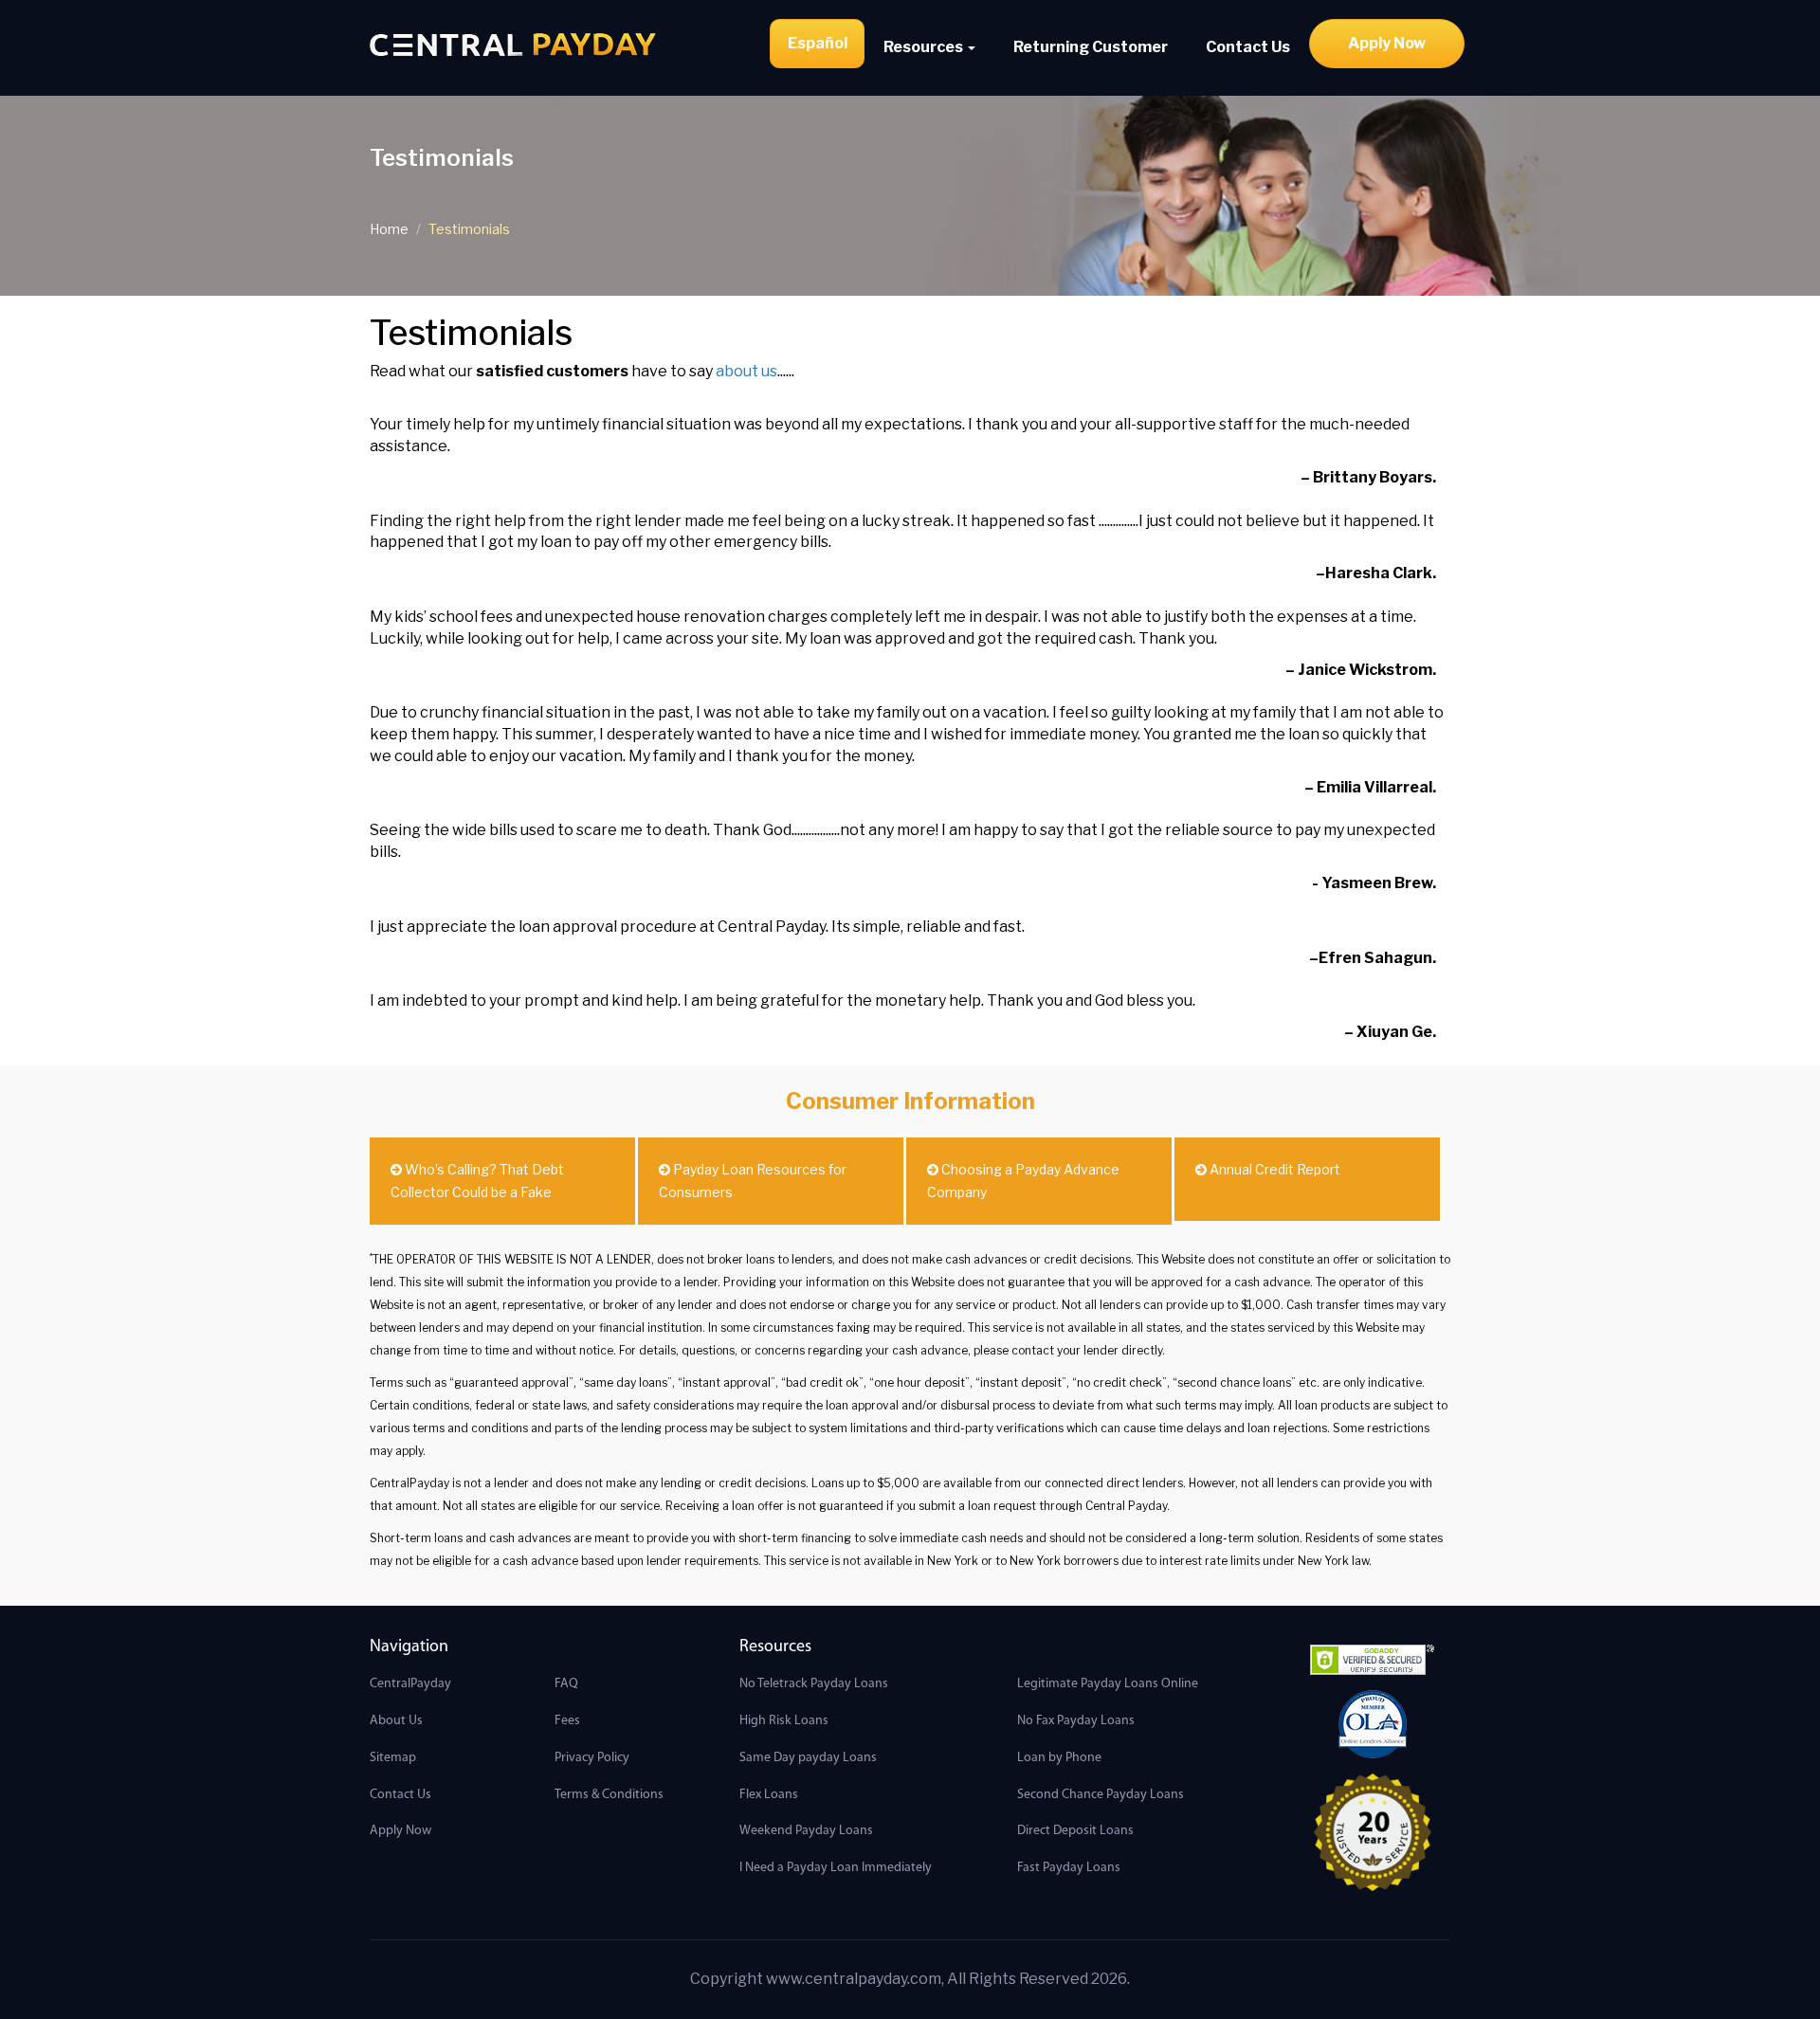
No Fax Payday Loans (1076, 1721)
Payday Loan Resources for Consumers (753, 1181)
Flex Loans (769, 1795)
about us (746, 371)
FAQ (566, 1684)
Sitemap (393, 1758)
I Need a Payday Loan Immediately (836, 1868)
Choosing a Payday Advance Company (1023, 1181)
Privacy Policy (592, 1758)
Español (818, 43)
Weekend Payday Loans (806, 1831)
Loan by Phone (1059, 1758)
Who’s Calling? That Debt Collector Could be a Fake (477, 1181)
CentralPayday (410, 1684)
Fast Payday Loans (1069, 1868)
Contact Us (1248, 47)
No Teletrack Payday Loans (814, 1684)
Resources (925, 47)
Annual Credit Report (1274, 1169)
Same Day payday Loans (808, 1758)
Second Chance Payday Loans (1101, 1795)
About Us (396, 1721)
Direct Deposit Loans (1075, 1831)
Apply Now (1387, 43)
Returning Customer (1091, 47)
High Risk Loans (784, 1721)
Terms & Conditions (609, 1795)
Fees (567, 1721)
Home (389, 229)
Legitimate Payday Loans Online (1108, 1684)
